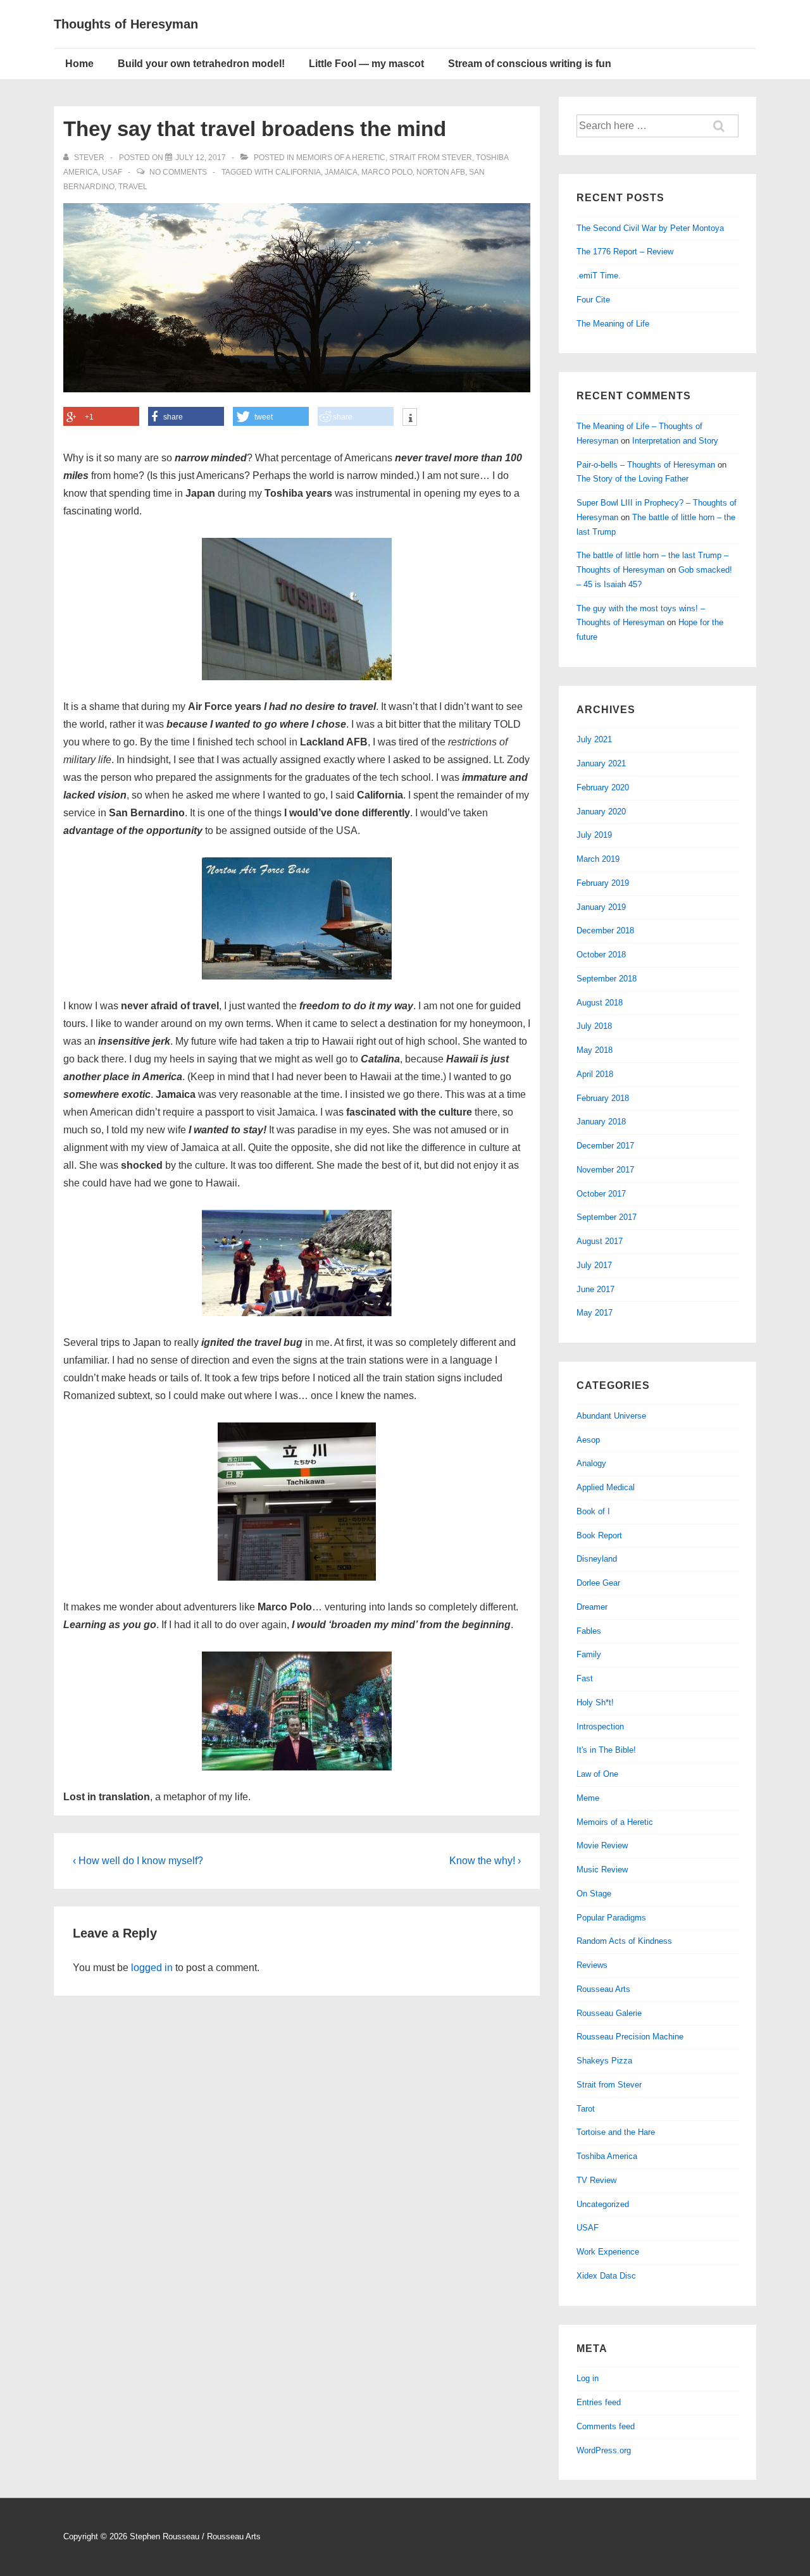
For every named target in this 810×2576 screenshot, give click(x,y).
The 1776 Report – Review (625, 252)
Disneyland (597, 1559)
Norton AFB (441, 172)
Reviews (592, 1965)
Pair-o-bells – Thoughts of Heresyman (646, 465)
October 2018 (601, 955)
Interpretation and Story (675, 441)
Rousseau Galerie (609, 2013)
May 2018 (595, 1050)
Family (589, 1654)
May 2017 (595, 1313)
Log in (588, 2378)
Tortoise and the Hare (616, 2132)
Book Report (599, 1535)
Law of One (597, 1774)
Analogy (591, 1463)
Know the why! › (485, 1861)
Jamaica (341, 172)
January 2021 (601, 763)
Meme (588, 1798)
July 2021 (594, 739)
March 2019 (598, 859)
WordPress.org (604, 2450)
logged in (152, 1968)
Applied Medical (606, 1487)
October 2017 (601, 1194)
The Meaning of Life (613, 324)
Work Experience (608, 2252)
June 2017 (595, 1289)
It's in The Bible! (606, 1750)
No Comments (178, 172)
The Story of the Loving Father (632, 479)
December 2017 (605, 1146)
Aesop (588, 1440)
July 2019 (594, 835)
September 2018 (607, 979)
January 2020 (601, 812)
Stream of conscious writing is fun (530, 64)
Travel (133, 187)
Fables (589, 1631)
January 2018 (601, 1122)
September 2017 (607, 1217)
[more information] (410, 418)
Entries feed (599, 2402)
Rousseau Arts (603, 1989)
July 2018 (594, 1026)
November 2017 (605, 1170)
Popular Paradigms (611, 1918)
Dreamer (592, 1607)
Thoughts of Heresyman (126, 24)
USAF (112, 172)
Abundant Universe (611, 1416)
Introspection (600, 1727)
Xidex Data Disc (606, 2276)
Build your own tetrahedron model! (201, 64)
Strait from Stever (431, 158)
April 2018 (595, 1074)
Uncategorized (603, 2204)
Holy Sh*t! (595, 1702)
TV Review (596, 2180)
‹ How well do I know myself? (138, 1861)
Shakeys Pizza (604, 2061)
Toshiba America (607, 2156)
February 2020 (603, 787)
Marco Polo (387, 172)
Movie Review (602, 1845)
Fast (585, 1678)
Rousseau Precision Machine (630, 2037)
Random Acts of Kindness (624, 1941)
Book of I (593, 1511)
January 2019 (601, 907)
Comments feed (606, 2426)
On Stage (594, 1894)
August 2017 (600, 1241)
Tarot (586, 2109)
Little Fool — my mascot (366, 64)
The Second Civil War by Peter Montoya (650, 228)
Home (79, 64)
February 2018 (603, 1098)
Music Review (602, 1870)
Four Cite (593, 300)
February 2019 (603, 883)
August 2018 (600, 1003)
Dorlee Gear (598, 1583)
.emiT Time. (599, 276)
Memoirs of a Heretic (341, 158)
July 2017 (594, 1265)
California (298, 172)
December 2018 (605, 930)
